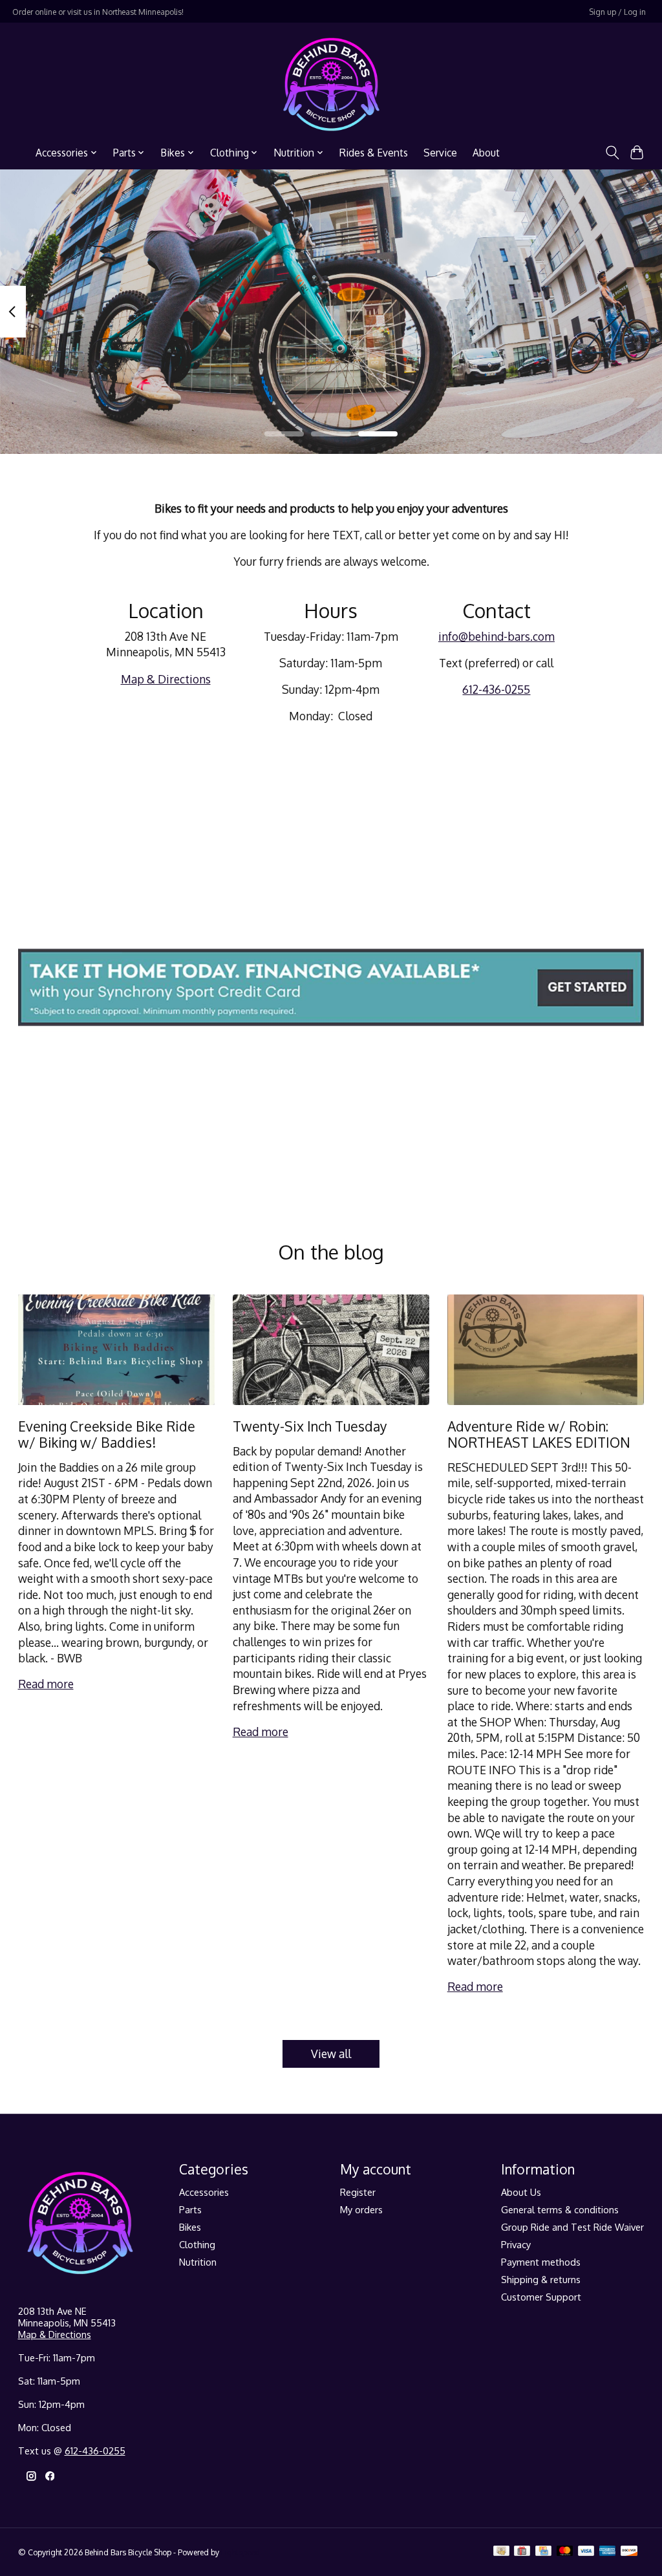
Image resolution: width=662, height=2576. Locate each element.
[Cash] (501, 2552)
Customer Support (541, 2297)
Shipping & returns (541, 2279)
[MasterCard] (565, 2552)
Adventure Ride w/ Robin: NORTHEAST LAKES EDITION (539, 1434)
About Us (521, 2192)
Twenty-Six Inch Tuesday (310, 1426)
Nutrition (198, 2262)
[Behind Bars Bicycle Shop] (331, 84)
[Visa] (586, 2552)
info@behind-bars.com (496, 636)
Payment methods (541, 2262)
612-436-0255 (496, 689)
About (486, 153)
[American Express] (608, 2552)
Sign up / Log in (617, 12)
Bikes (190, 2227)
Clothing (197, 2244)
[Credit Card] (543, 2552)
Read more (46, 1684)
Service (440, 153)
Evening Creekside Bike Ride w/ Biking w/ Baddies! (107, 1434)
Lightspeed (240, 2552)
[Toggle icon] (612, 153)
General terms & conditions (560, 2209)
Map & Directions (166, 679)
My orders (361, 2209)
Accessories (204, 2192)
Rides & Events (374, 153)
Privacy (516, 2244)
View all (331, 2054)
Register (358, 2192)
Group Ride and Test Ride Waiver (572, 2227)
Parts (190, 2209)
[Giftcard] (522, 2552)
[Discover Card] (629, 2552)
